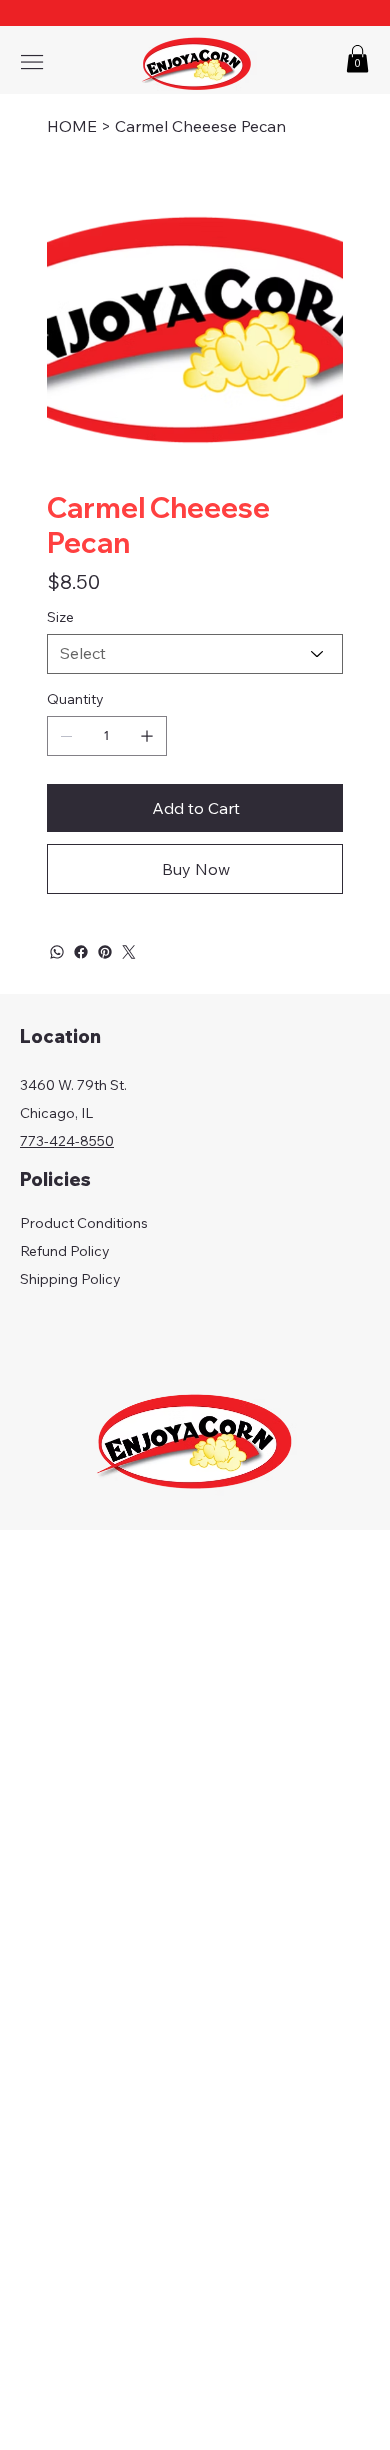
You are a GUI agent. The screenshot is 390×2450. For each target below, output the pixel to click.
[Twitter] (129, 952)
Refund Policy (65, 1251)
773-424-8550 (67, 1141)
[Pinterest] (105, 952)
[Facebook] (81, 952)
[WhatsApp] (57, 952)
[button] (357, 58)
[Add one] (147, 736)
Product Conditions (84, 1223)
